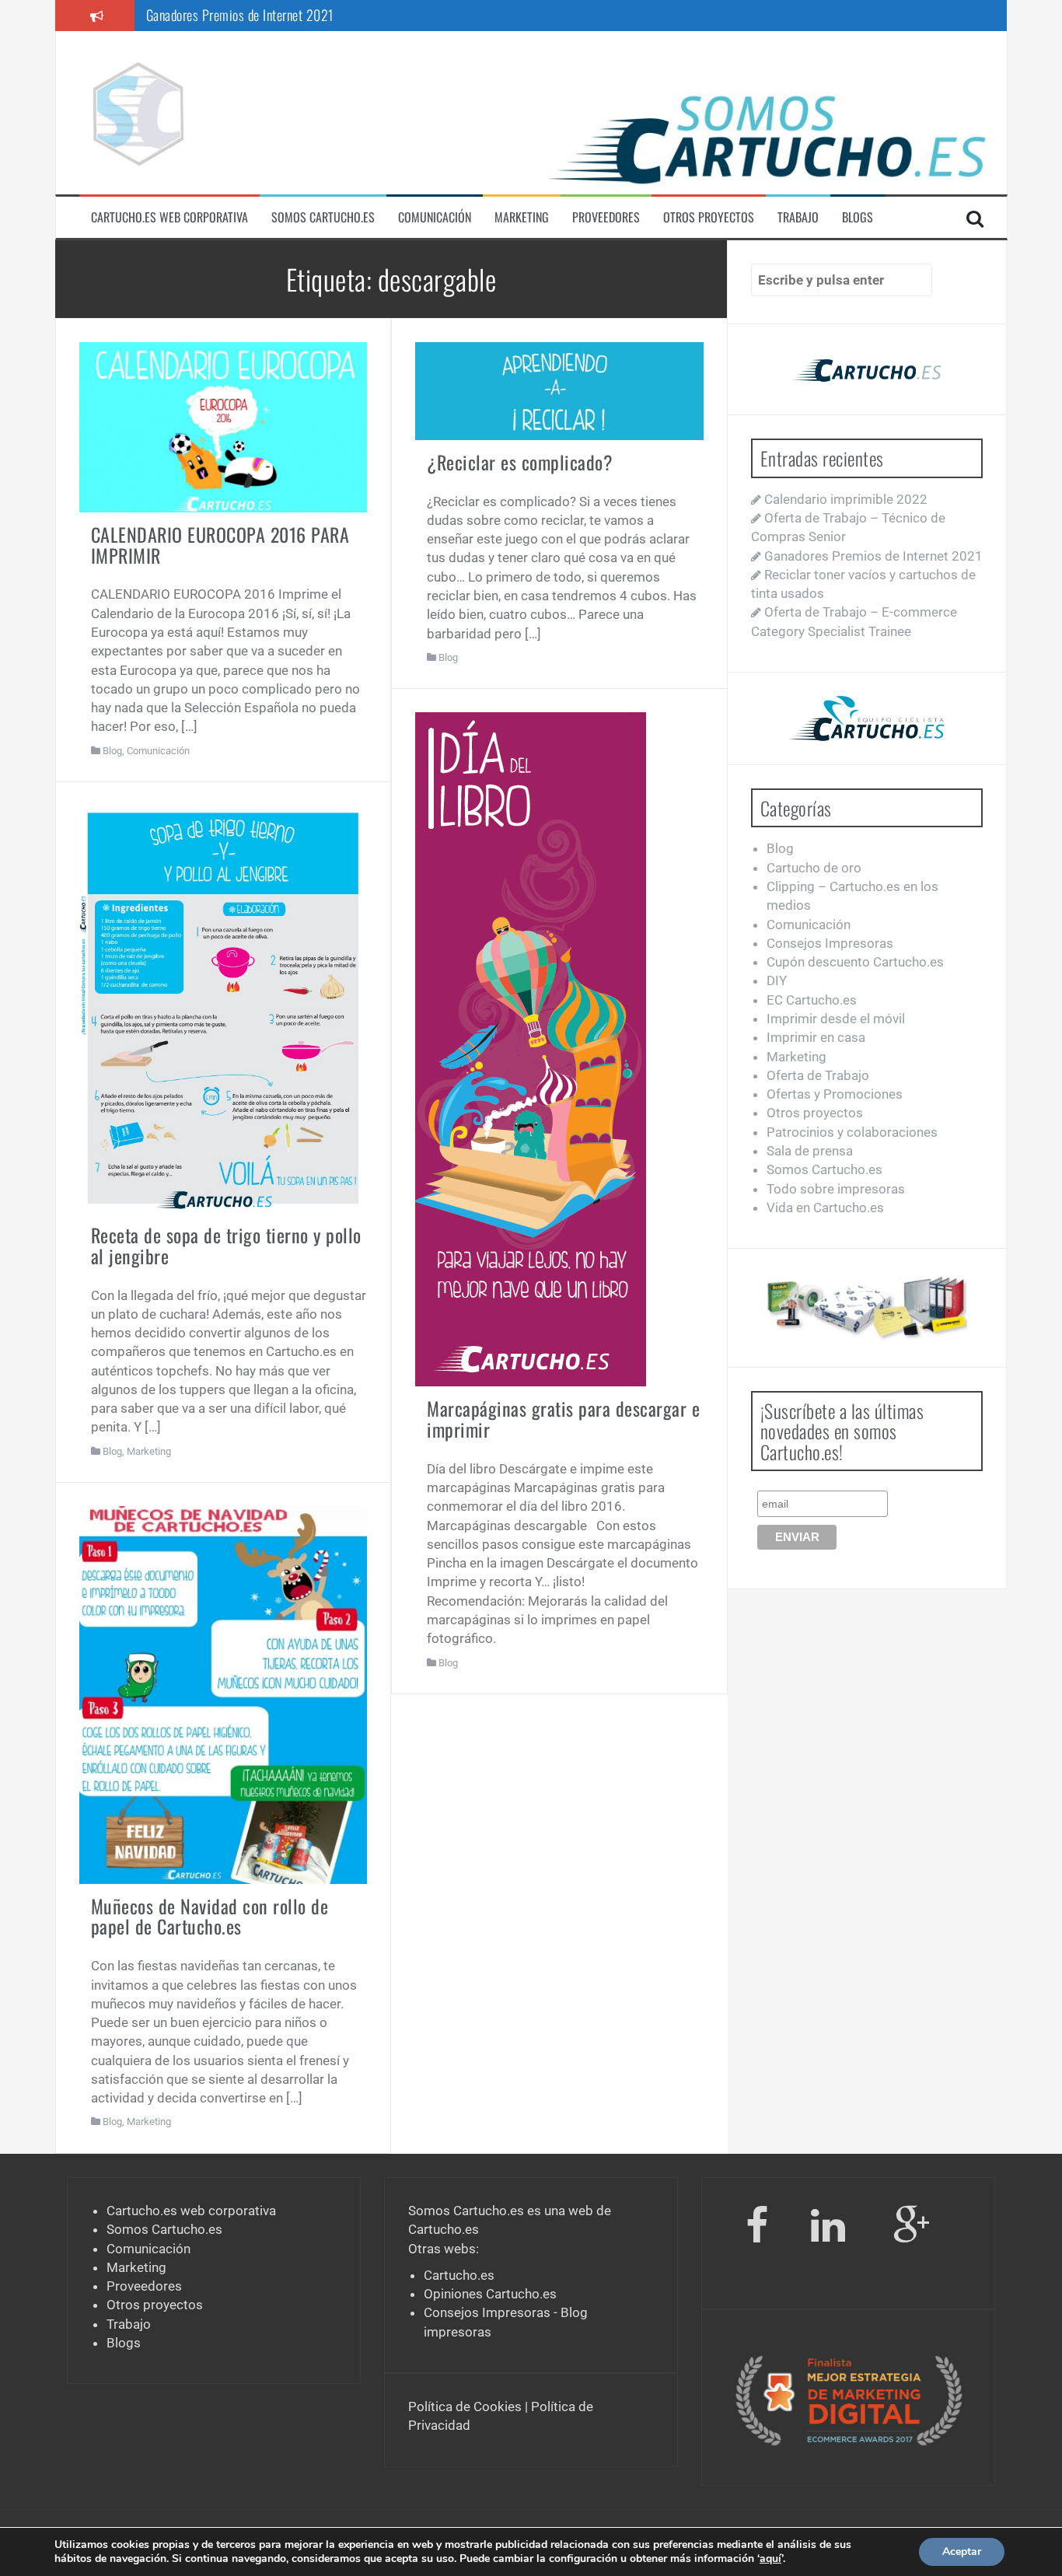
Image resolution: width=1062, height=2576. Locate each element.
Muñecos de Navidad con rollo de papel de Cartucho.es (210, 1916)
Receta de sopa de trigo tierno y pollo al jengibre (226, 1245)
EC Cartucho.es (812, 1000)
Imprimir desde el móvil (836, 1019)
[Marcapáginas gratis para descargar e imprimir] (531, 1048)
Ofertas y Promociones (835, 1094)
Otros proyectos (709, 217)
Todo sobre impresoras (836, 1189)
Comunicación (435, 217)
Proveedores (606, 217)
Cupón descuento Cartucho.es (855, 962)
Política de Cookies (465, 2406)
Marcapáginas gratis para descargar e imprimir (563, 1418)
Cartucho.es (444, 2229)
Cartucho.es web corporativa (169, 217)
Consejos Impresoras (830, 943)
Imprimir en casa (816, 1037)
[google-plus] (912, 2229)
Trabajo (798, 217)
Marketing (522, 217)
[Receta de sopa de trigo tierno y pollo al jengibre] (224, 1008)
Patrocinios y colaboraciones (852, 1132)
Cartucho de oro (814, 868)
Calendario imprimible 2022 (846, 499)
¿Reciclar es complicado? (520, 462)
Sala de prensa (810, 1151)
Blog (112, 751)
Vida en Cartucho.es (825, 1208)
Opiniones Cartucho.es (490, 2294)
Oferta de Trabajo (818, 1075)
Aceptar (962, 2552)
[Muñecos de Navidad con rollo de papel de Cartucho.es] (224, 1694)
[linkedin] (831, 2229)
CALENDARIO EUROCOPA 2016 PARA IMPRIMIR (220, 544)
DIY (777, 980)
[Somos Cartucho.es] (138, 111)
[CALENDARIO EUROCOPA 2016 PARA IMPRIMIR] (224, 426)
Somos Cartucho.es (323, 217)
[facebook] (757, 2229)
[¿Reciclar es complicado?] (559, 390)
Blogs (858, 217)
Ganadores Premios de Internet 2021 (240, 15)
